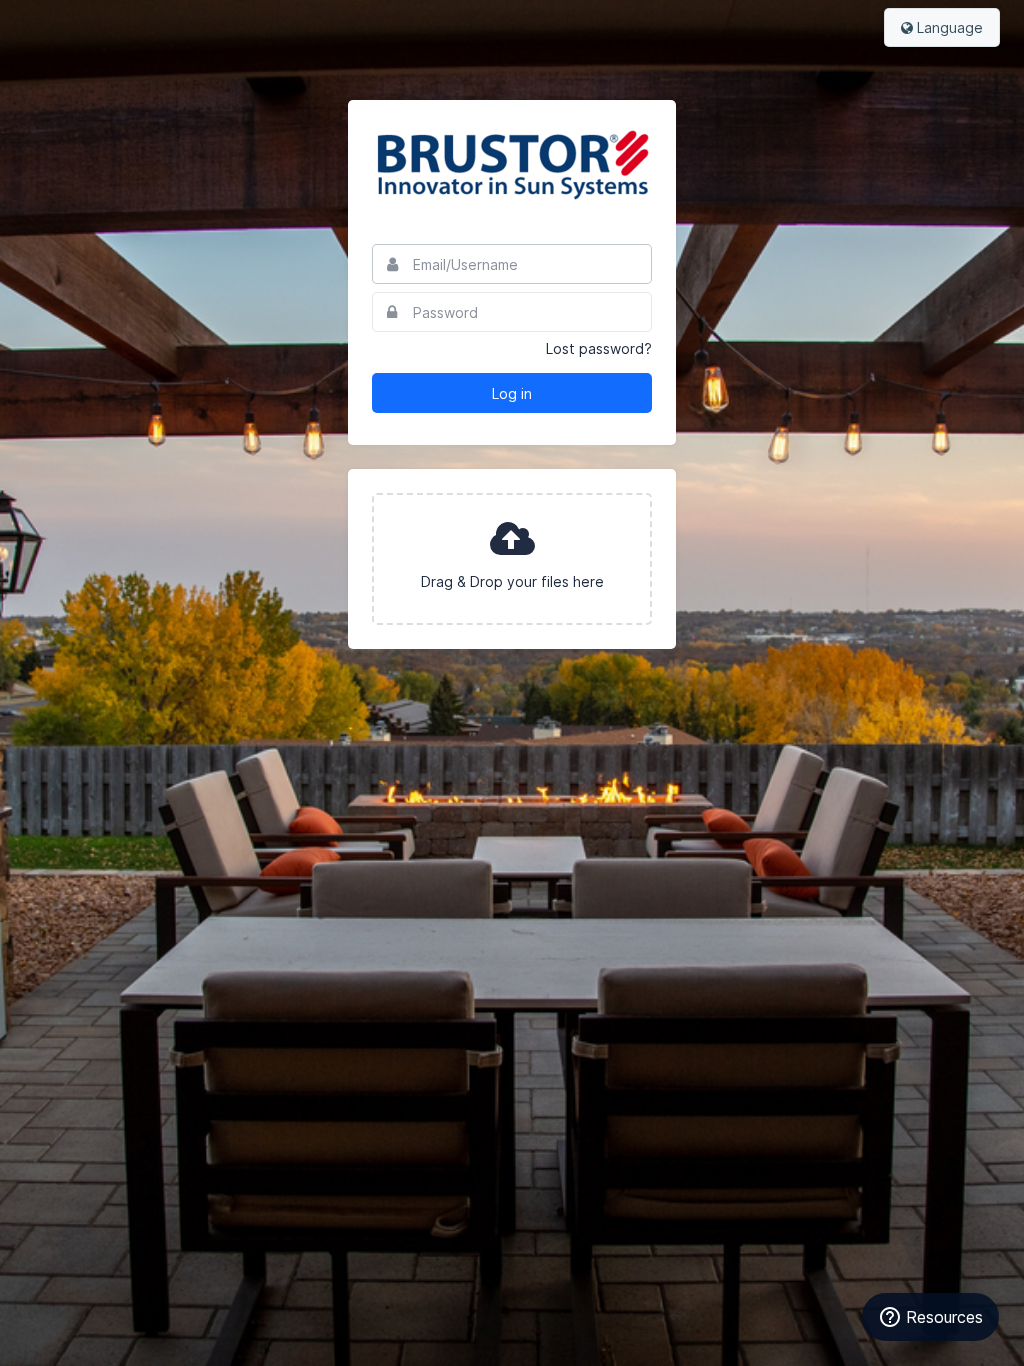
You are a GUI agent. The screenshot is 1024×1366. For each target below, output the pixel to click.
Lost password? (599, 348)
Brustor (512, 164)
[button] (512, 559)
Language (948, 27)
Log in (512, 393)
